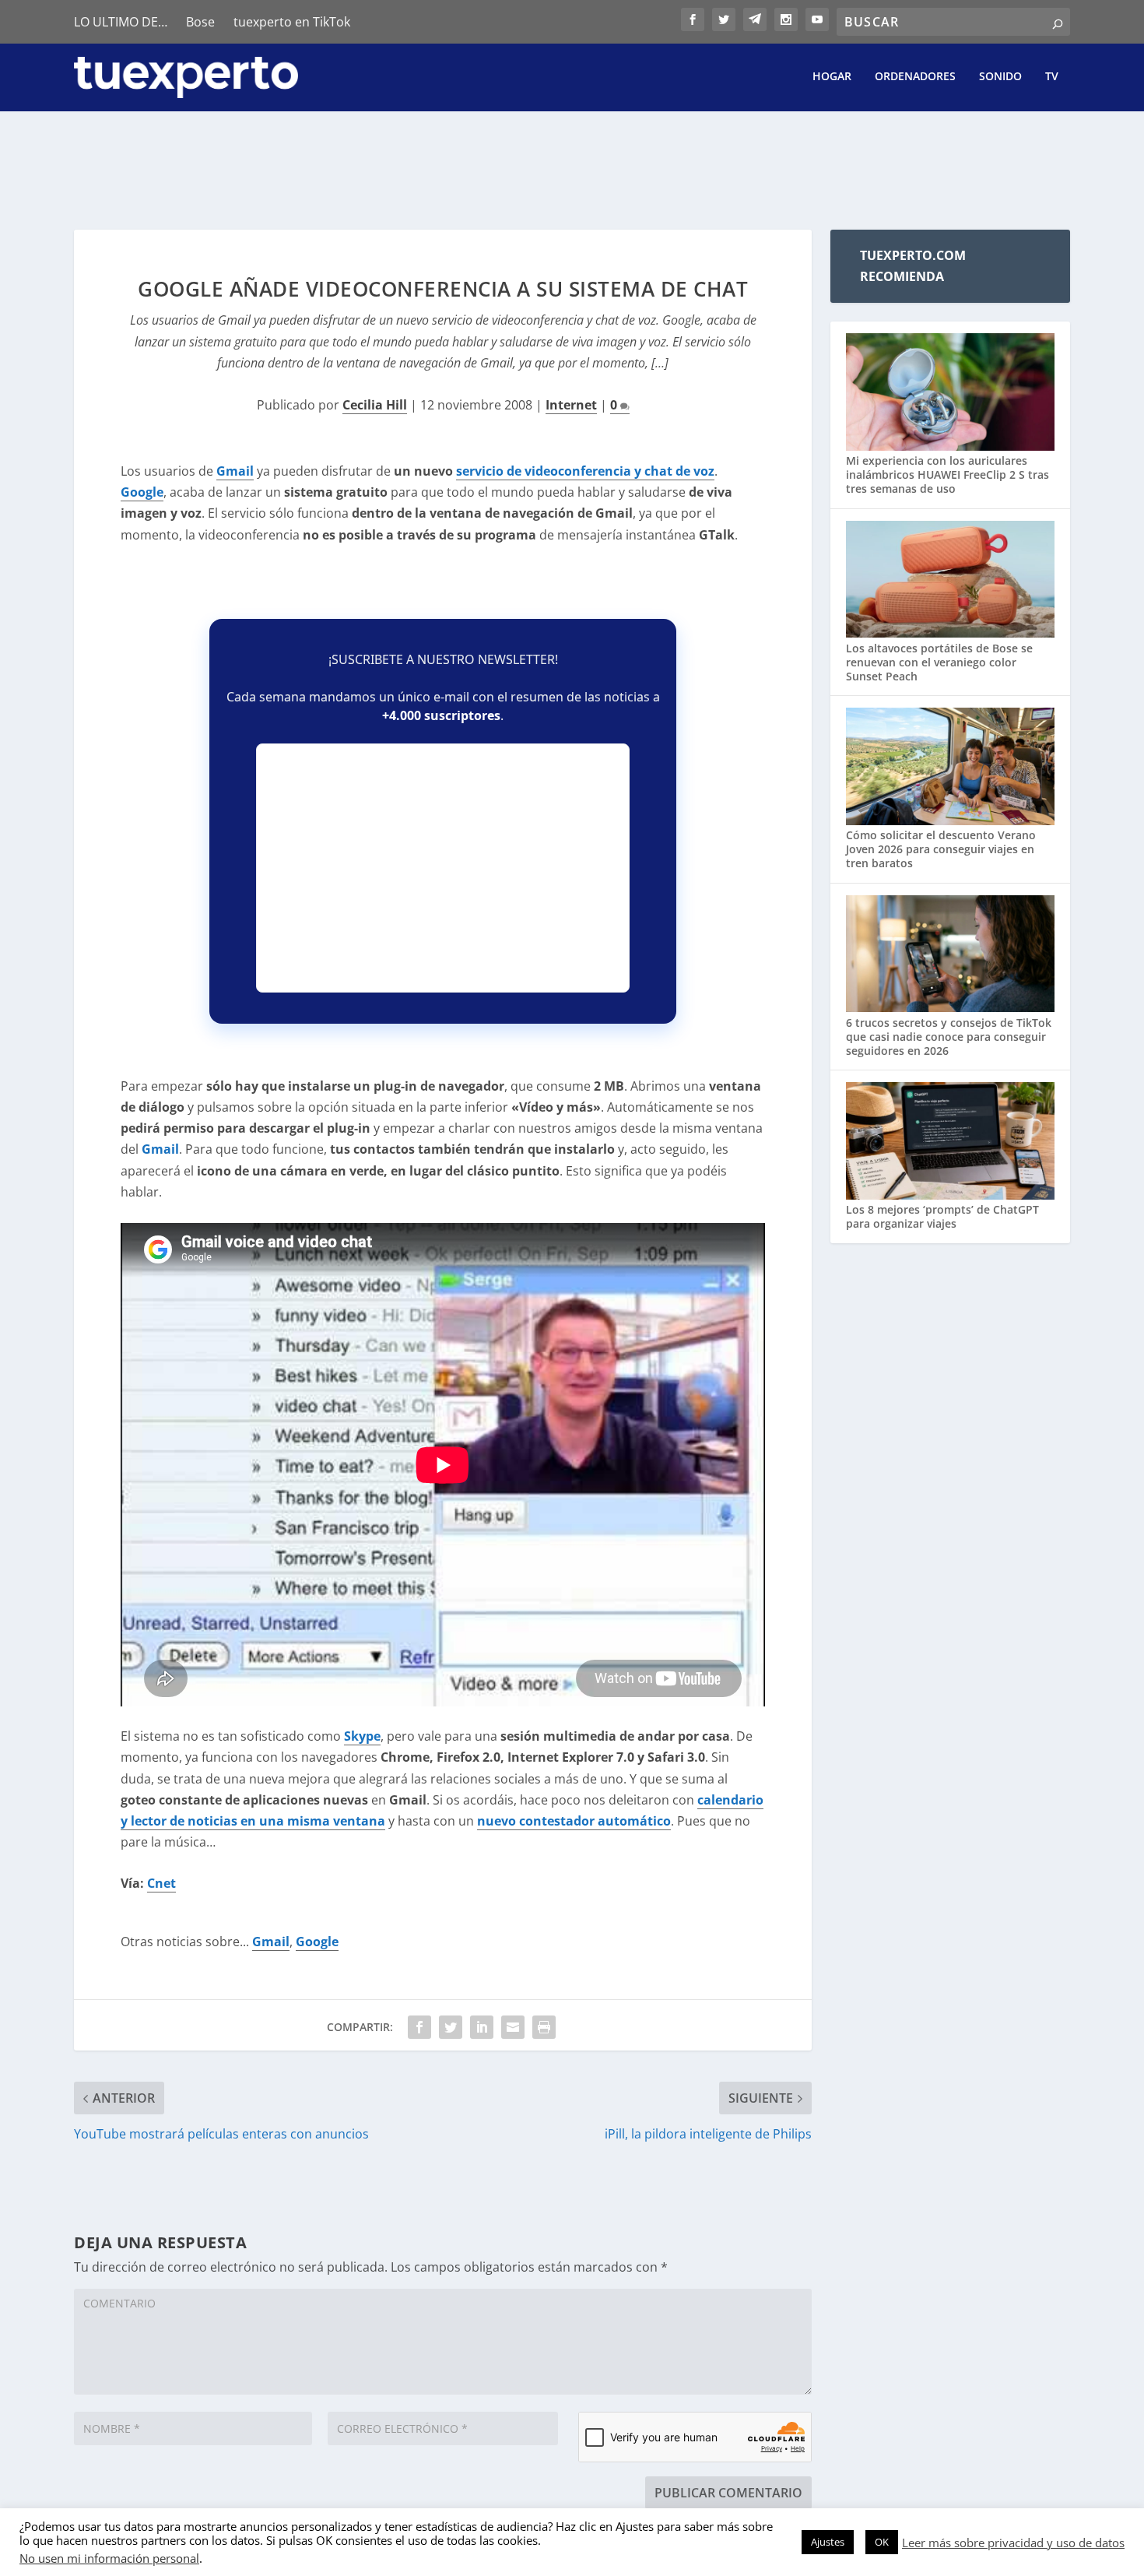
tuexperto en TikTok (292, 22)
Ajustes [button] (828, 2542)
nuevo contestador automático (574, 1821)
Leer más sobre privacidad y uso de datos (1013, 2543)
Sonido (1000, 77)
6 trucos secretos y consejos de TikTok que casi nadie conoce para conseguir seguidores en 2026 (949, 1037)
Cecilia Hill (375, 405)
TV (1052, 77)
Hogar (832, 77)
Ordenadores (915, 77)
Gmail (235, 471)
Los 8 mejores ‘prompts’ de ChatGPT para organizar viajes (942, 1216)
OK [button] (882, 2542)
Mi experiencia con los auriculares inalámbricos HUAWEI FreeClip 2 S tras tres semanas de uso (947, 474)
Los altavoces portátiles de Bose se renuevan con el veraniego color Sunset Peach (939, 662)
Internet (571, 405)
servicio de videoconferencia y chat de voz (585, 471)
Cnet (161, 1883)
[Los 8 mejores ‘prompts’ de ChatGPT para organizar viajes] (950, 1142)
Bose (200, 22)
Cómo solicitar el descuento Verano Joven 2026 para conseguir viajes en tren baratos (941, 849)
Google (142, 492)
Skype (362, 1736)
